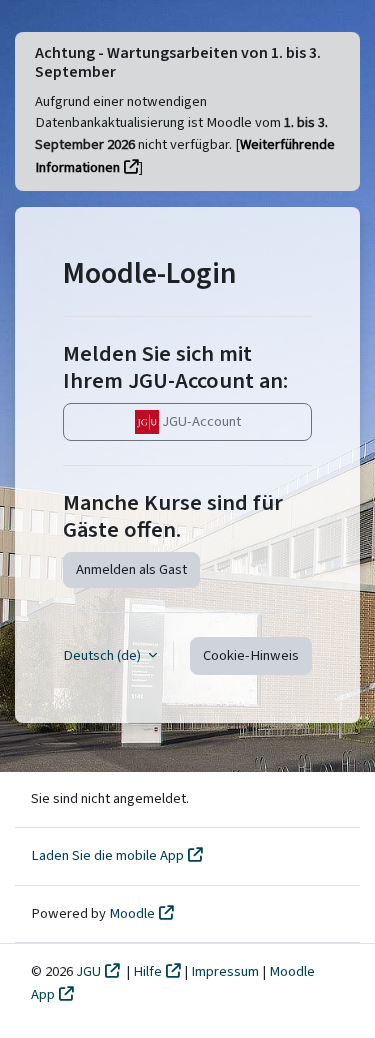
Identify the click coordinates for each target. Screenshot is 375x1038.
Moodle (132, 913)
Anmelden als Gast (131, 569)
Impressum (226, 971)
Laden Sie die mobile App (107, 855)
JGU (88, 971)
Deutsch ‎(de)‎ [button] (103, 655)
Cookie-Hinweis (251, 655)
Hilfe (147, 971)
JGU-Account (200, 421)
